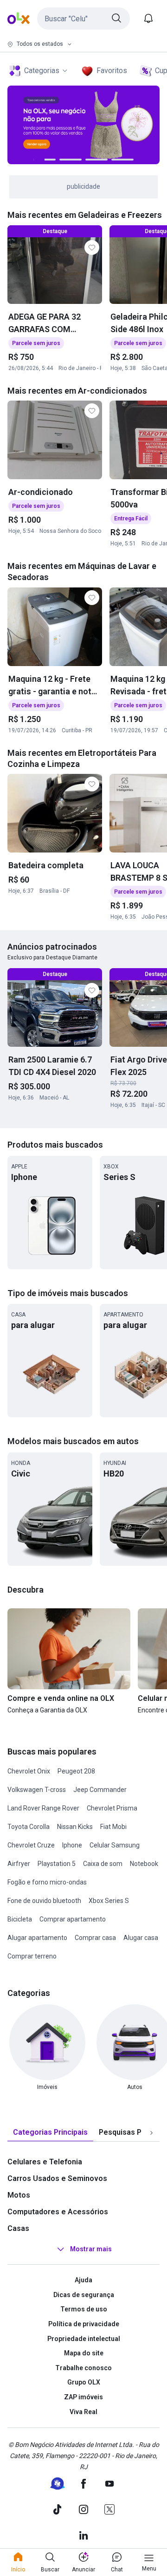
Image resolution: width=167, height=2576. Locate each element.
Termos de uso (84, 2309)
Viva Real (83, 2412)
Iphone (72, 1845)
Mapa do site (84, 2353)
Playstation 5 (57, 1864)
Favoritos (112, 71)
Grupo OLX (84, 2382)
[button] (83, 19)
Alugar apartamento (37, 1938)
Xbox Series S (109, 1901)
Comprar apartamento (73, 1919)
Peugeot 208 (76, 1771)
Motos (19, 2195)
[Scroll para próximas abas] (151, 2133)
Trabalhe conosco (83, 2368)
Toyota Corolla (29, 1827)
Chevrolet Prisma (112, 1808)
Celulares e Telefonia (45, 2162)
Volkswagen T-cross (37, 1790)
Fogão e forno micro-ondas (47, 1882)
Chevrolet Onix (29, 1771)
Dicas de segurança (84, 2295)
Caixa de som (103, 1864)
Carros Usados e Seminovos (57, 2178)
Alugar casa (141, 1938)
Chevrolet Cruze (31, 1845)
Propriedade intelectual (84, 2339)
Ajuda (83, 2280)
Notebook (144, 1864)
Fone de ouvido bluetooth (44, 1901)
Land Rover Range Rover (43, 1808)
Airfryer (19, 1864)
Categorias (42, 71)
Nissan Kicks (75, 1827)
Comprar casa (95, 1938)
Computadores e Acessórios (58, 2212)
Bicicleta (20, 1919)
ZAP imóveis (83, 2397)
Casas (18, 2228)
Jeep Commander (100, 1790)
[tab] (50, 2133)
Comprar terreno (32, 1956)
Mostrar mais (91, 2249)
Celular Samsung (115, 1845)
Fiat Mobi (113, 1827)
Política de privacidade (84, 2324)
